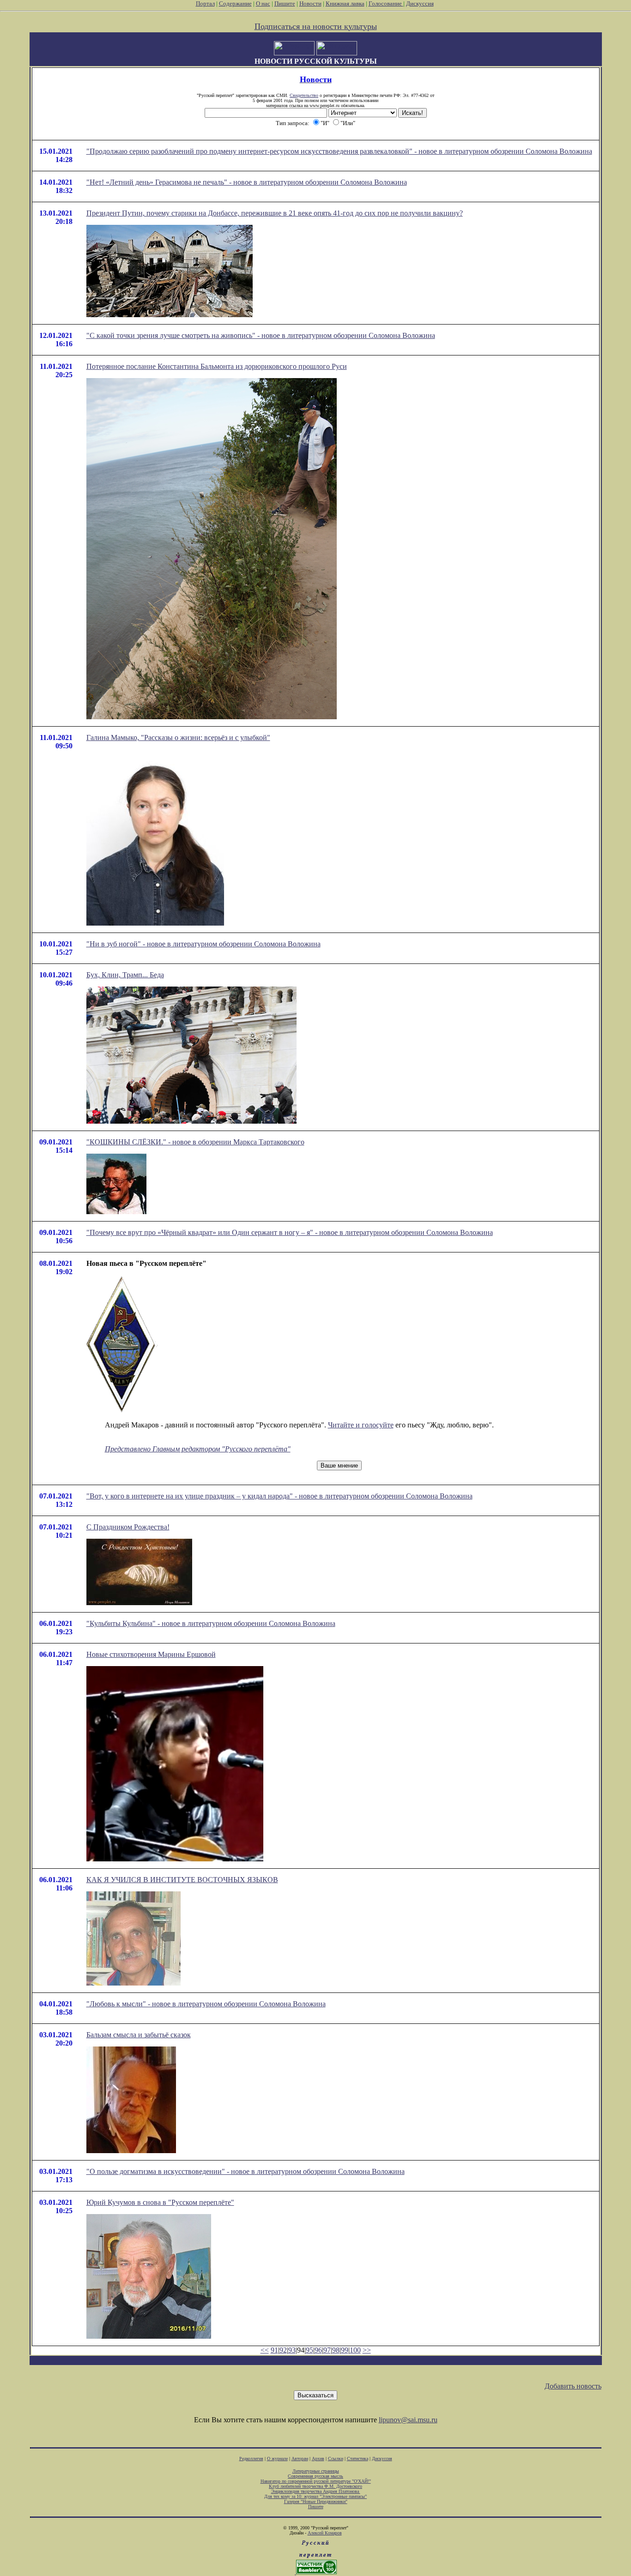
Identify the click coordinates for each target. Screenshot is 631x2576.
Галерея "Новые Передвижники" (316, 2501)
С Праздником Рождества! (128, 1527)
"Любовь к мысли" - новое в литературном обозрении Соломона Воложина (206, 2004)
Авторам (300, 2459)
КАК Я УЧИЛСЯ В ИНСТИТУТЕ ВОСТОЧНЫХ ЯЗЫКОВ (182, 1880)
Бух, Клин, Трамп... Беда (125, 975)
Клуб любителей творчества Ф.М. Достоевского (315, 2486)
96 (318, 2350)
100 (355, 2350)
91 (274, 2350)
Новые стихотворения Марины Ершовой (151, 1654)
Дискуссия (420, 3)
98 (336, 2350)
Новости (310, 3)
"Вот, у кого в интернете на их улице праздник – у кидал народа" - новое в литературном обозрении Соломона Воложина (279, 1496)
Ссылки (336, 2459)
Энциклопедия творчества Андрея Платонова (316, 2491)
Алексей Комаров (325, 2533)
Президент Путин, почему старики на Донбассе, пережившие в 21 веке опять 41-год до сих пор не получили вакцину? (275, 213)
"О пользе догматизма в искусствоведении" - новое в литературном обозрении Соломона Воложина (246, 2171)
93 (292, 2350)
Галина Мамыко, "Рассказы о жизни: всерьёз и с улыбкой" (178, 737)
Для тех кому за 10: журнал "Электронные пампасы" (315, 2496)
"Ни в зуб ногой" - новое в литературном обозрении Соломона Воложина (203, 944)
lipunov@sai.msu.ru (408, 2420)
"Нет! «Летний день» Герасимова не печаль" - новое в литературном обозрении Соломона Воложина (247, 182)
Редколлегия (251, 2459)
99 (345, 2350)
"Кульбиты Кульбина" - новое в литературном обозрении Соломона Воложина (211, 1623)
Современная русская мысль (315, 2476)
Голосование (386, 3)
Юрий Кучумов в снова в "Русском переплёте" (160, 2202)
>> (367, 2350)
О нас (263, 3)
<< (265, 2350)
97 (327, 2350)
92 (283, 2350)
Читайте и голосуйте (361, 1425)
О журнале (277, 2459)
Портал (205, 3)
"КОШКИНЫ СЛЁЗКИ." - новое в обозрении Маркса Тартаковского (195, 1142)
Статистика (358, 2459)
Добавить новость (573, 2386)
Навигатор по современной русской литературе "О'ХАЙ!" (316, 2481)
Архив (318, 2459)
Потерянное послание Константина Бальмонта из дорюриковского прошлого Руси (217, 366)
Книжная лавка (345, 3)
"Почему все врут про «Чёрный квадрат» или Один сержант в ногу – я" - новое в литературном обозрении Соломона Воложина (290, 1232)
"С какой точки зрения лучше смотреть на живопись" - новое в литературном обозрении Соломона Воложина (261, 335)
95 (309, 2350)
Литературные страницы (316, 2471)
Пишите (285, 3)
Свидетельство (304, 95)
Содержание (235, 3)
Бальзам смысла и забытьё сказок (139, 2035)
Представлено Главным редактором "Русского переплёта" (198, 1449)
